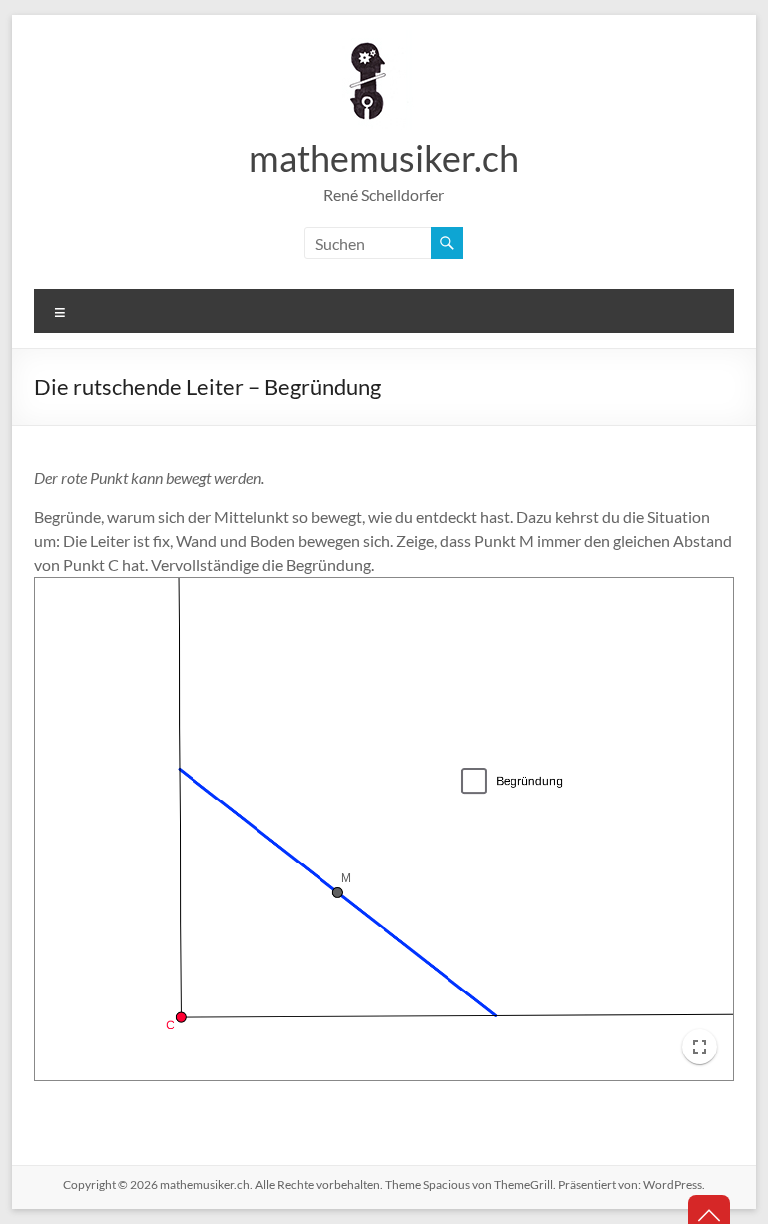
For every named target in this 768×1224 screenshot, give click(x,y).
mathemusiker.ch (384, 158)
